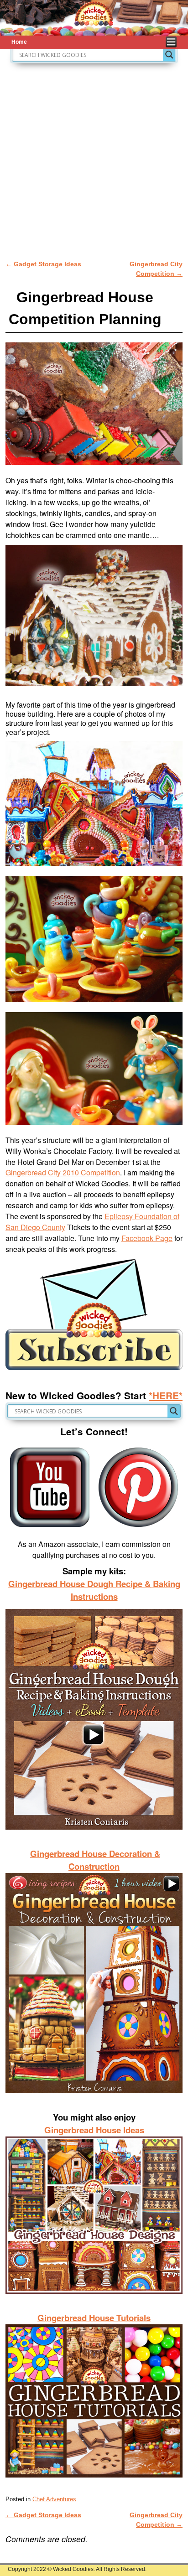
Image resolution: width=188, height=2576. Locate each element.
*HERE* (166, 1395)
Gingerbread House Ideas (94, 2130)
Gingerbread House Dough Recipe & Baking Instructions (94, 1590)
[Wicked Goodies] (94, 18)
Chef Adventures (54, 2499)
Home (19, 42)
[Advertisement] (94, 162)
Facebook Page (147, 1238)
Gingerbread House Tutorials (94, 2318)
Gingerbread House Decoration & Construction (95, 1860)
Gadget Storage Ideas (43, 264)
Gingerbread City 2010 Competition (63, 1172)
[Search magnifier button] (169, 55)
